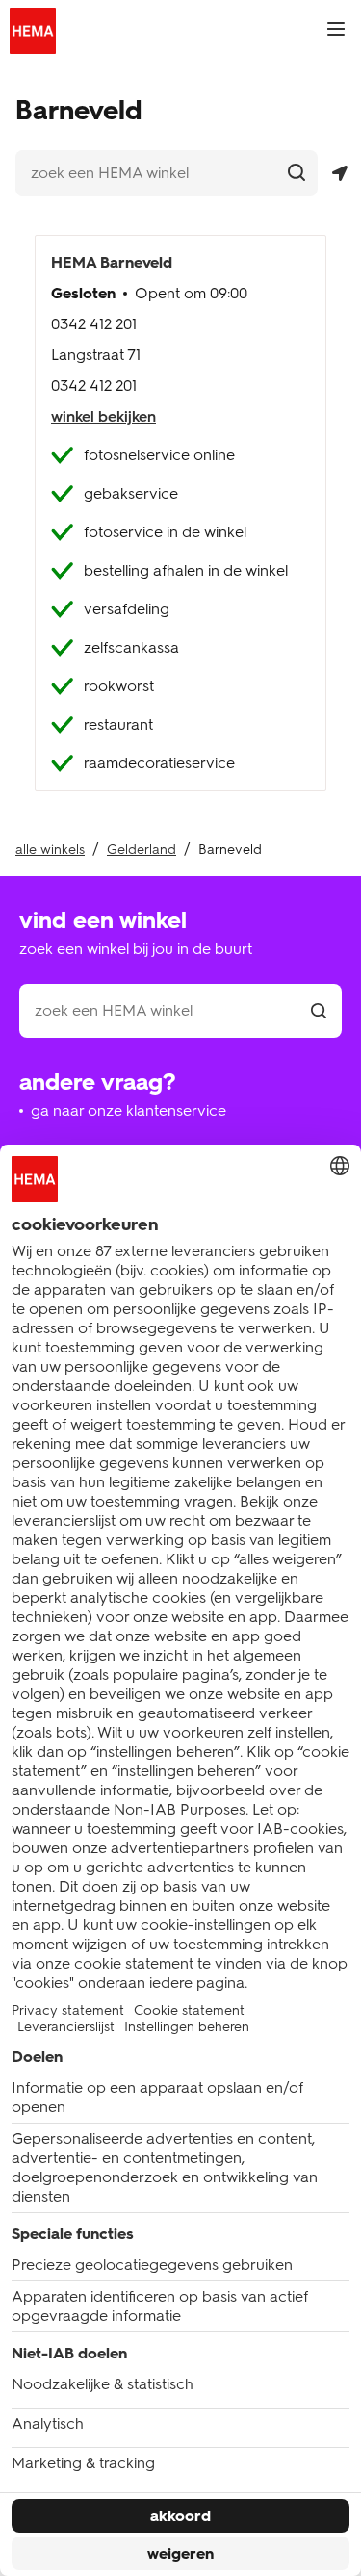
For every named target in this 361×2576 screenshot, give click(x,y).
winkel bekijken (103, 416)
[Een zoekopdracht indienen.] (296, 172)
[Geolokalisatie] (339, 174)
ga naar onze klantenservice (129, 1110)
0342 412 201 (94, 324)
